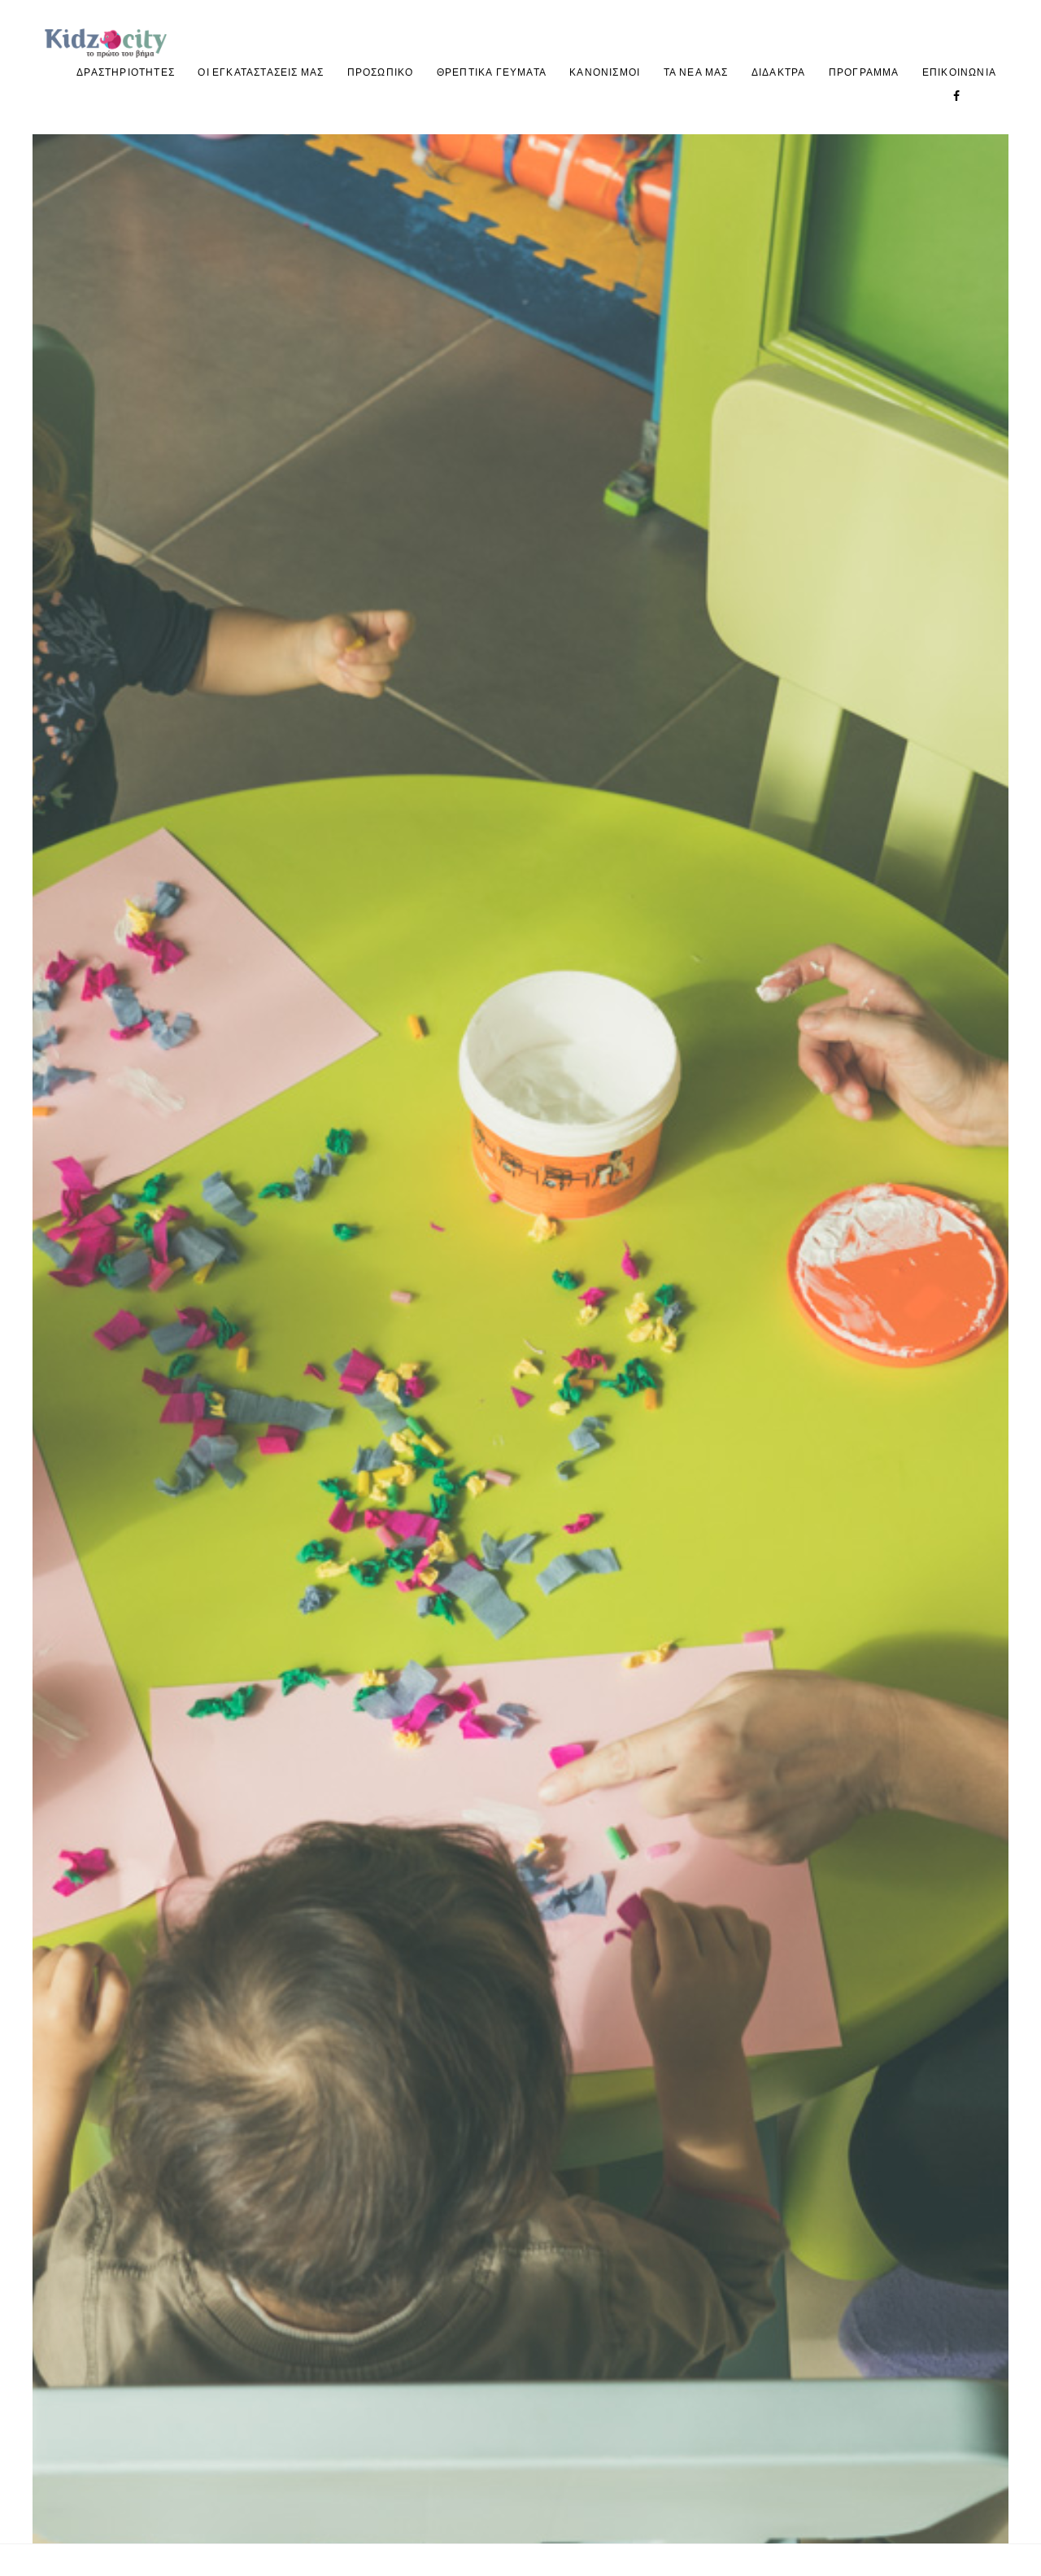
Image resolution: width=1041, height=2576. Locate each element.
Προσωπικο (381, 72)
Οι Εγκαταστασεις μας (261, 72)
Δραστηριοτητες (126, 72)
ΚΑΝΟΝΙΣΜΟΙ (605, 72)
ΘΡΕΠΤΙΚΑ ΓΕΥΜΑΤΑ (492, 72)
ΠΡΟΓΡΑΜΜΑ (864, 72)
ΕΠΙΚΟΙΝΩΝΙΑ (959, 72)
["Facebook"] (956, 96)
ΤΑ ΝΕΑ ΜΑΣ (696, 72)
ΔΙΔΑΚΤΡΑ (779, 72)
